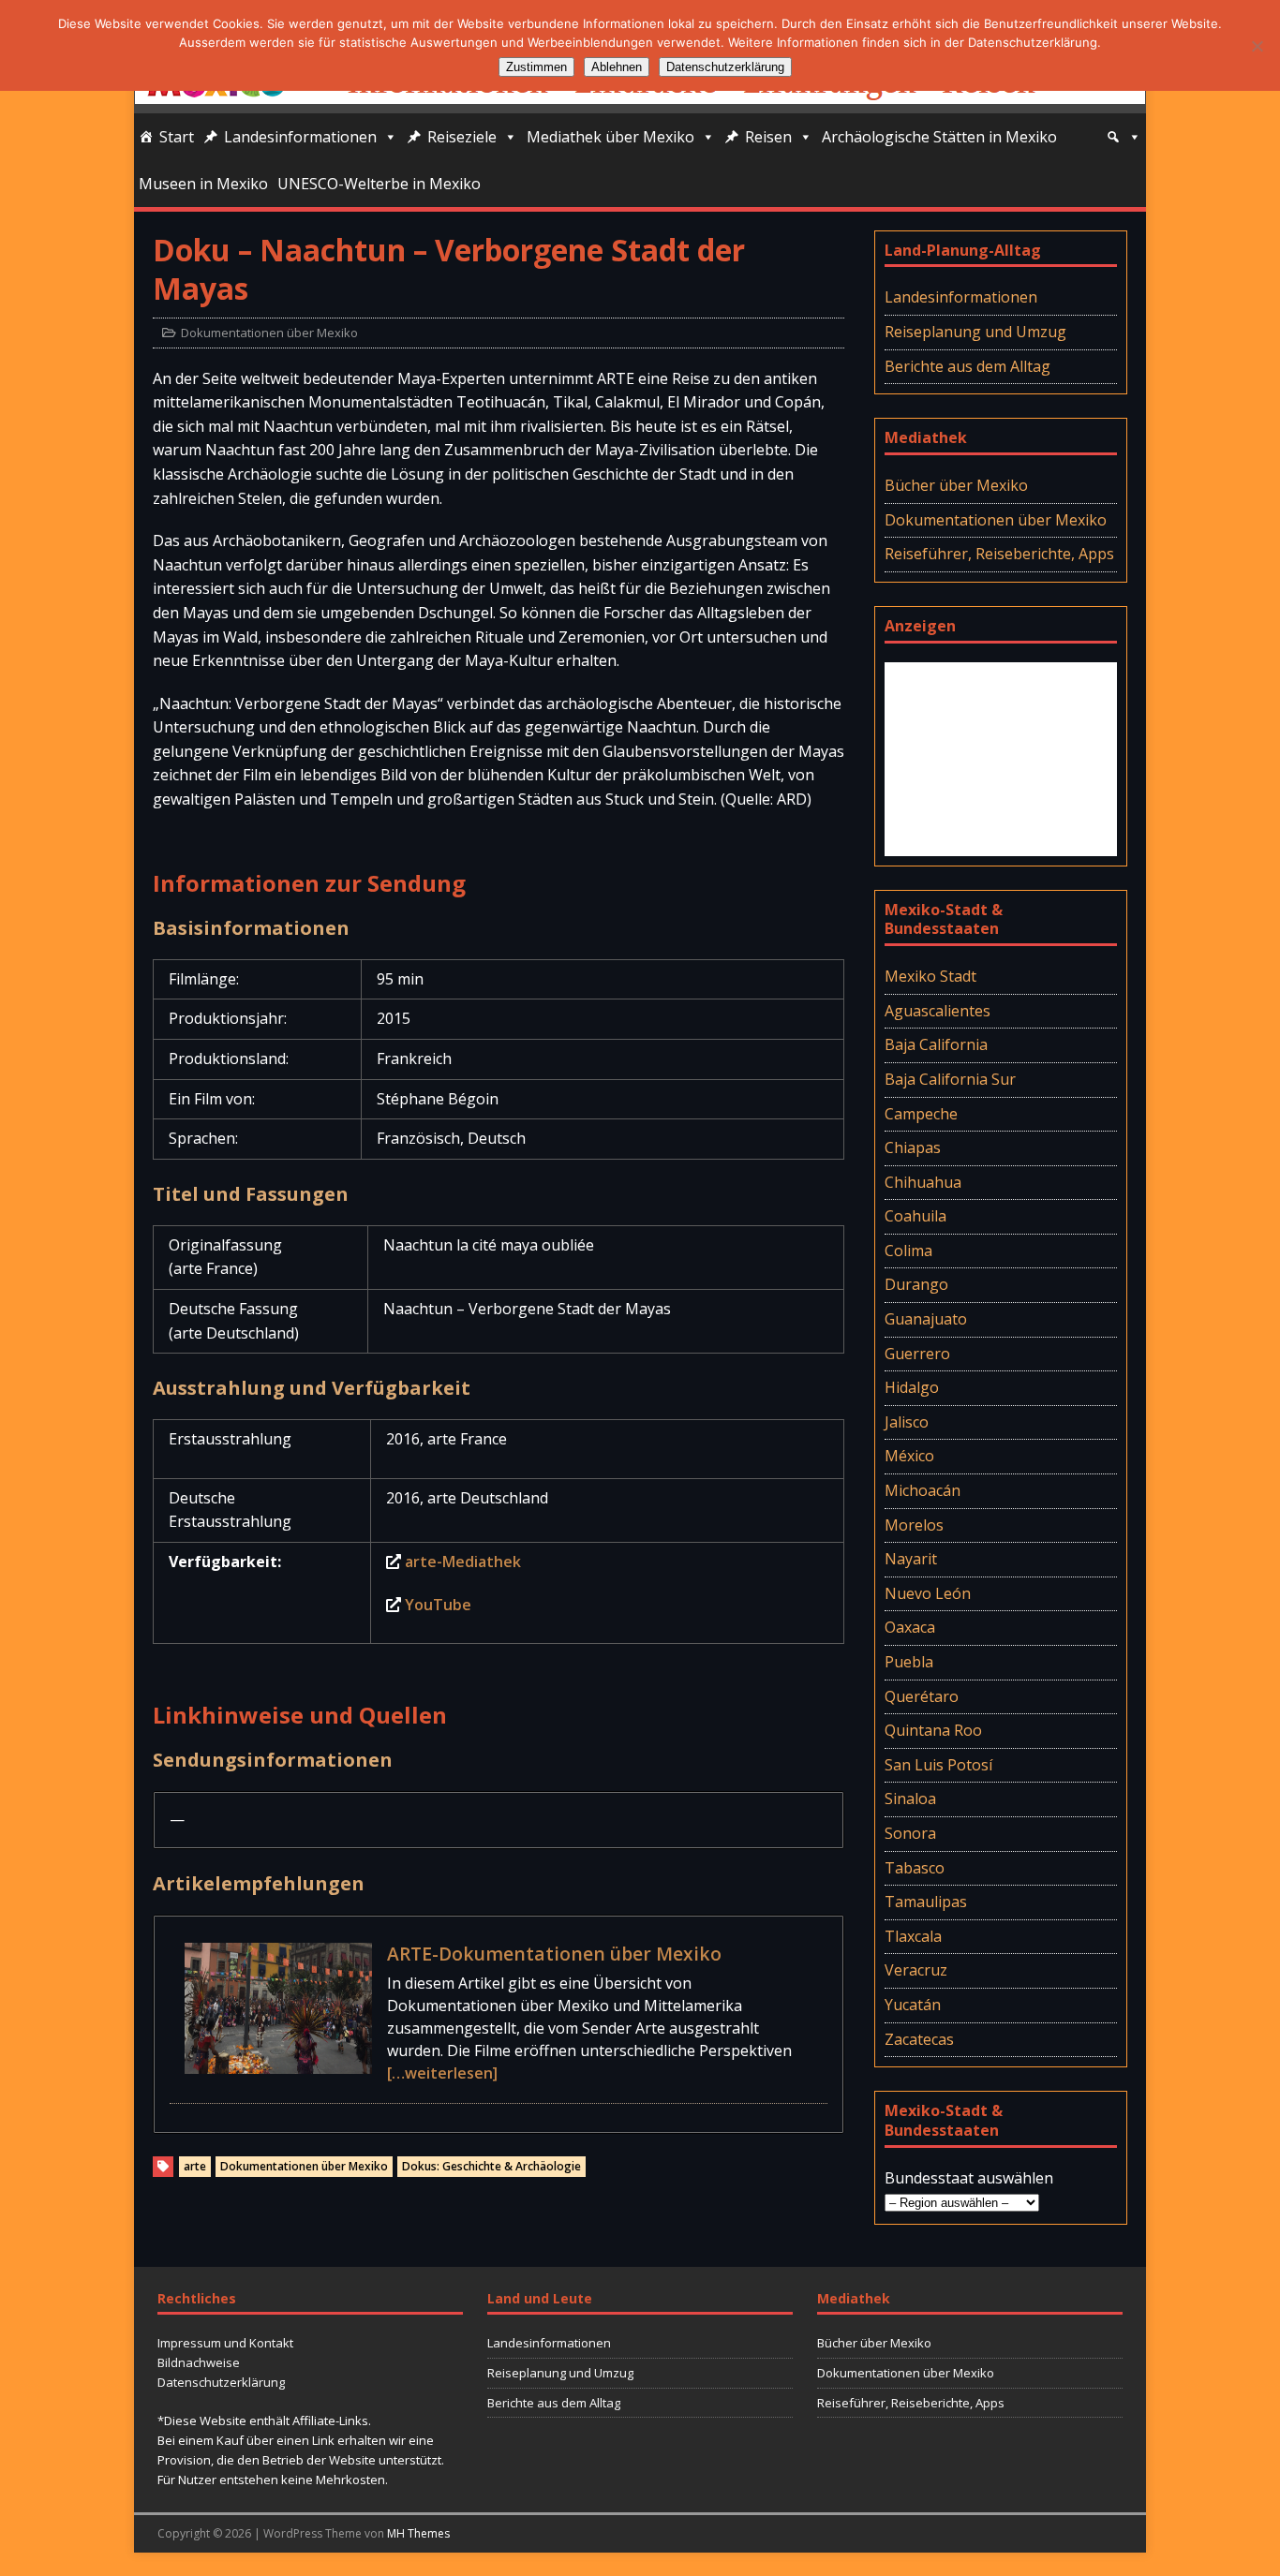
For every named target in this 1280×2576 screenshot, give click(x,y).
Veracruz (916, 1970)
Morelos (914, 1525)
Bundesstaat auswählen (969, 2178)
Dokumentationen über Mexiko (269, 333)
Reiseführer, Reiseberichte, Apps (999, 554)
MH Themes (418, 2533)
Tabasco (915, 1868)
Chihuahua (923, 1182)
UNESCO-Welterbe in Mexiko (379, 184)
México (909, 1456)
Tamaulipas (926, 1902)
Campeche (921, 1114)
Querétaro (922, 1696)
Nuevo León (928, 1593)
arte (195, 2166)
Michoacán (923, 1490)
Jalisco (907, 1422)
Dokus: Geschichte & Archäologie (491, 2166)
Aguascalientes (938, 1011)
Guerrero (917, 1354)
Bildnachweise (199, 2362)
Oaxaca (910, 1627)
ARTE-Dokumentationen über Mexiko (554, 1954)
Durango (916, 1284)
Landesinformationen (300, 137)
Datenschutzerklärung (221, 2382)
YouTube (438, 1605)
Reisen (768, 137)
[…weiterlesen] (442, 2073)
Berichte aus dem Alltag (967, 366)
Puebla (909, 1662)
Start (177, 137)
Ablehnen (617, 67)
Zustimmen (536, 67)
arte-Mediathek (463, 1562)
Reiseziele (462, 137)
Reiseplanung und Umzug (975, 332)
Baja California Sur (950, 1079)
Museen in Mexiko (203, 184)
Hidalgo (912, 1387)
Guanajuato (926, 1319)
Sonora (910, 1833)
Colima (908, 1251)
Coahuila (915, 1216)
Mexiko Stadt (930, 976)
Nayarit (911, 1559)
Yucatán (913, 2005)
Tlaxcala (913, 1936)
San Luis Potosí (938, 1765)
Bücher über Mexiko (956, 485)
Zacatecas (919, 2039)
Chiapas (913, 1147)
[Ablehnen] (1257, 46)
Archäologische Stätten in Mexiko (939, 137)
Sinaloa (910, 1799)
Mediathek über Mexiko (610, 137)
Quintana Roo (933, 1730)
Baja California (936, 1044)
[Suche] (1124, 137)
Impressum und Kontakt (225, 2343)
